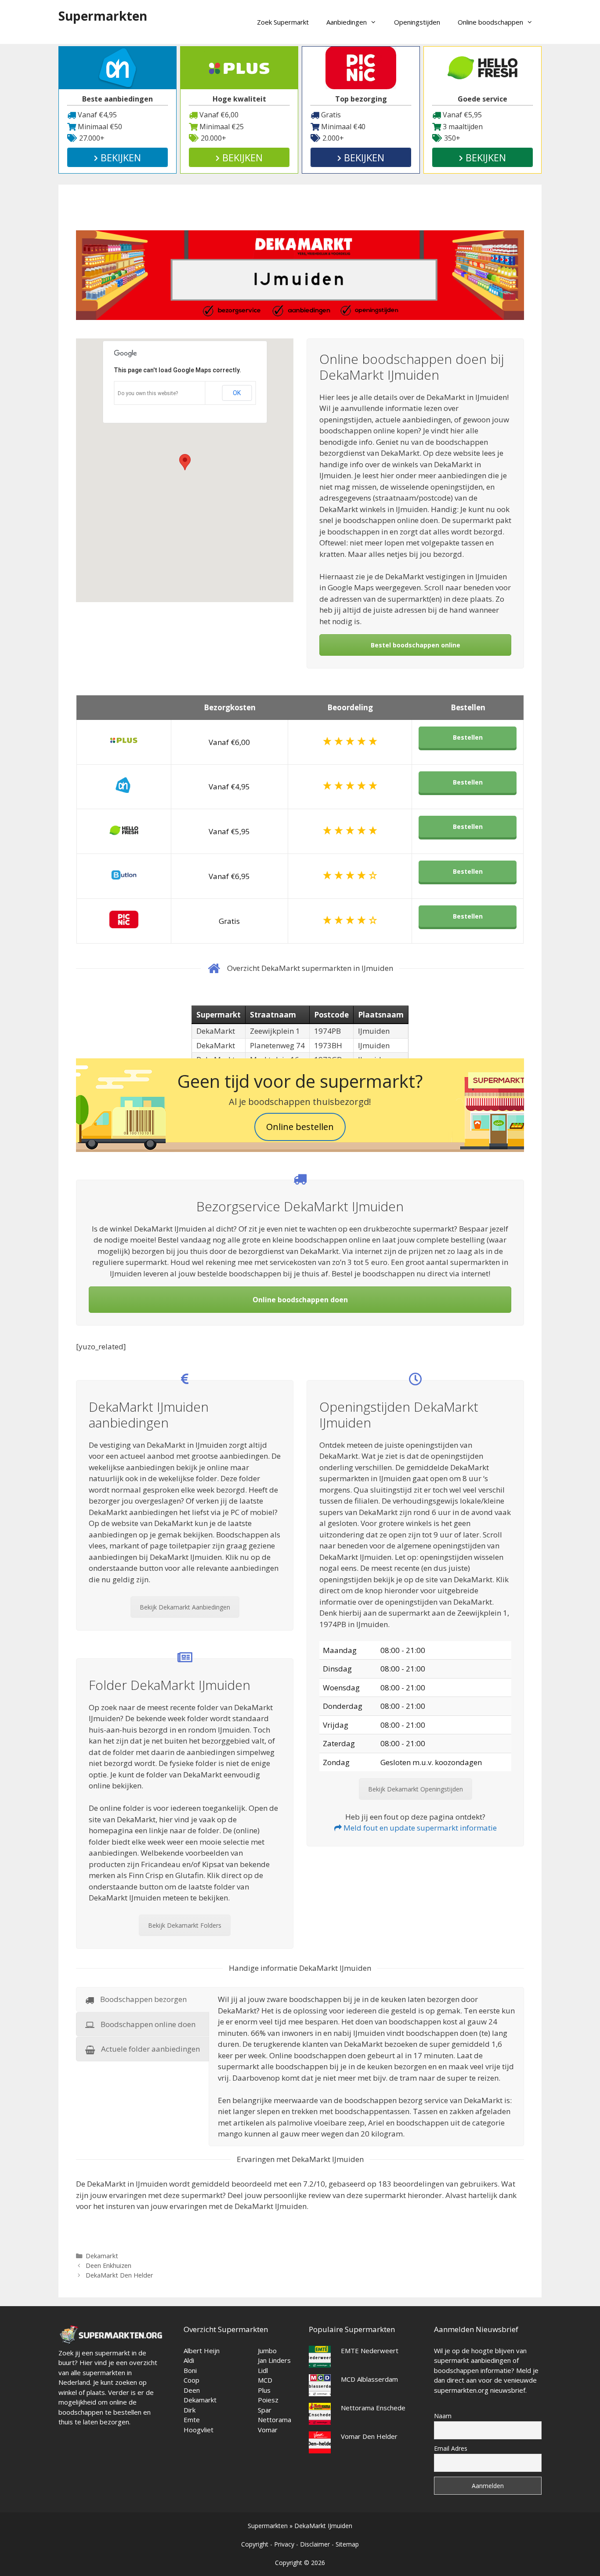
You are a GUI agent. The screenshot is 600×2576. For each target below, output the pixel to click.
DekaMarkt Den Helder (119, 2275)
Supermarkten (103, 16)
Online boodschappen (490, 22)
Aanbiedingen (347, 22)
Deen (192, 2390)
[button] (185, 462)
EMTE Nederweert (370, 2351)
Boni (190, 2370)
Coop (192, 2380)
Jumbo (267, 2351)
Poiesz (268, 2400)
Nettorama (275, 2420)
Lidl (263, 2370)
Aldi (189, 2360)
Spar (265, 2410)
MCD (265, 2380)
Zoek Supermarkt (283, 22)
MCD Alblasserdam (369, 2379)
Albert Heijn (202, 2351)
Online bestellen (300, 1127)
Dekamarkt (102, 2256)
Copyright (255, 2544)
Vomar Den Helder (369, 2436)
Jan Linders (274, 2360)
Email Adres (451, 2448)
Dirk (190, 2410)
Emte (192, 2420)
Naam (443, 2416)
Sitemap (347, 2544)
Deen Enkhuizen (108, 2265)
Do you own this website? (148, 393)
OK (237, 393)
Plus (264, 2390)
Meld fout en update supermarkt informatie (419, 1828)
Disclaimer (315, 2544)
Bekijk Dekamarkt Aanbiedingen (185, 1607)
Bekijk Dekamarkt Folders (185, 1925)
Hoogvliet (199, 2430)
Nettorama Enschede (373, 2408)
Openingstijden (417, 22)
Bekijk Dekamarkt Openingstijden (416, 1789)
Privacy (284, 2544)
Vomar (268, 2430)
